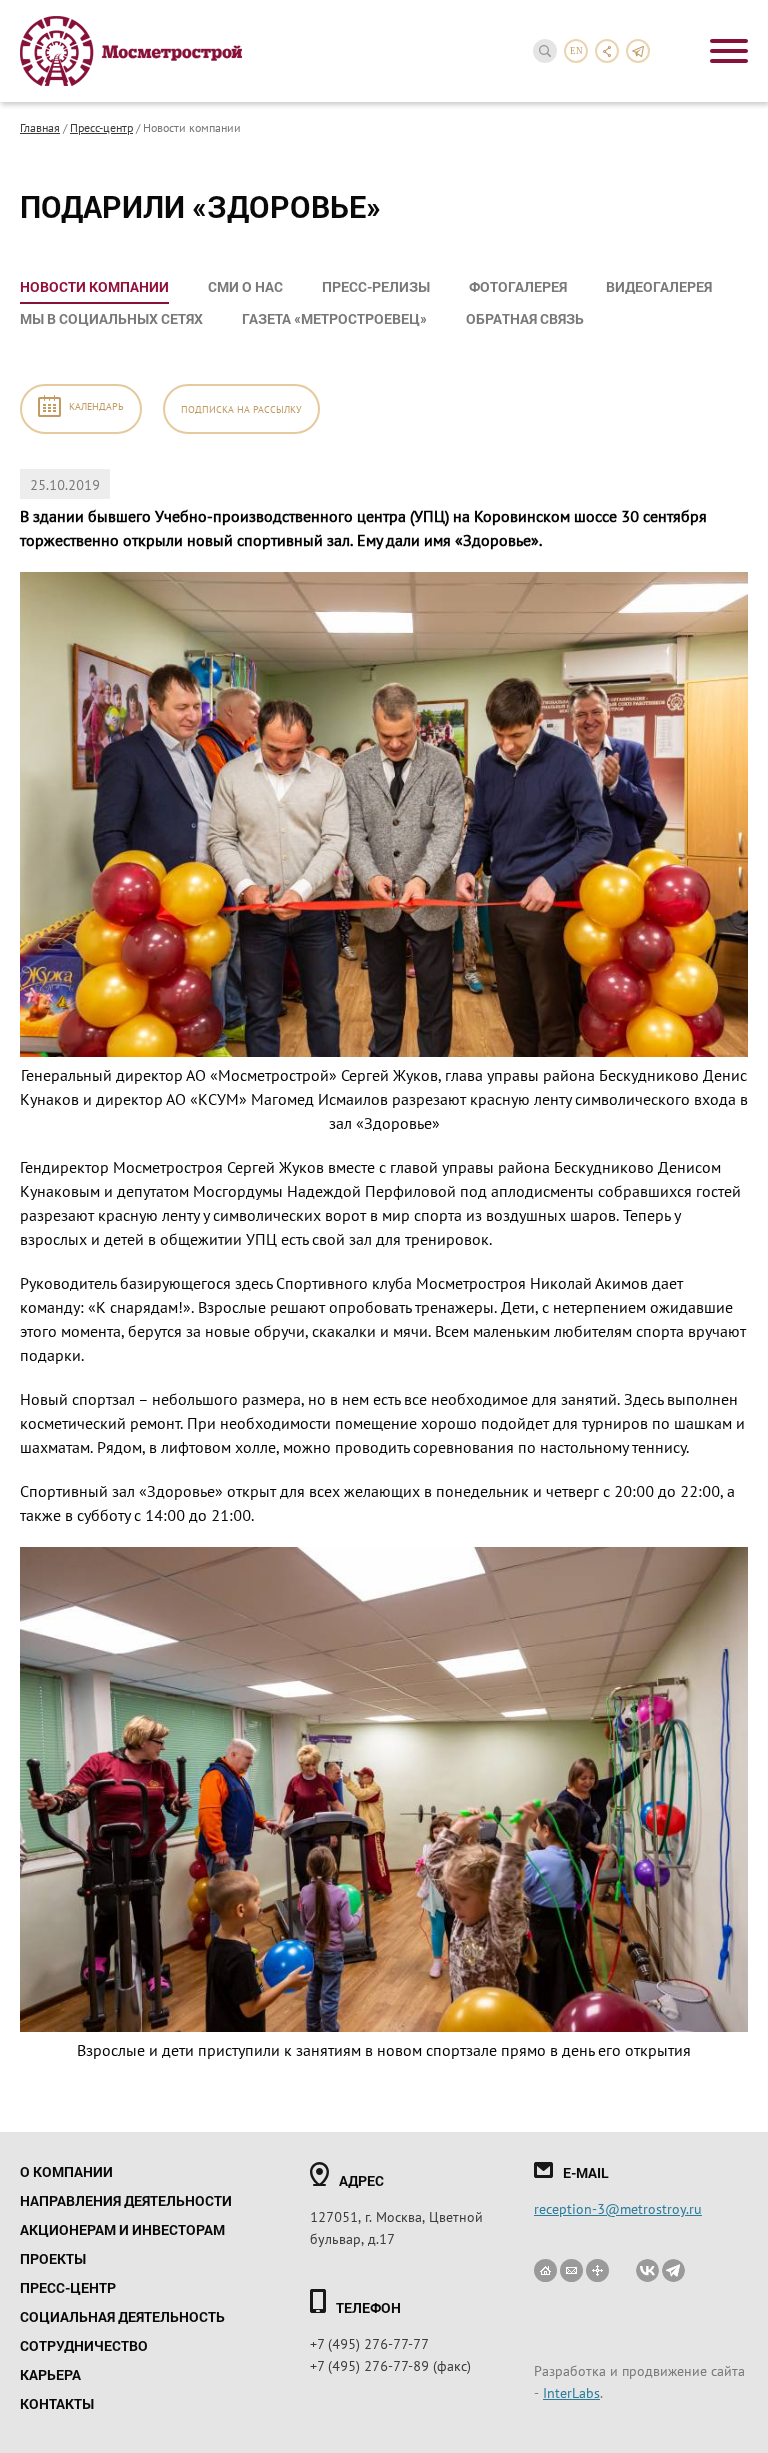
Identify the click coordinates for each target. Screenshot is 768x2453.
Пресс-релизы (376, 286)
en (576, 51)
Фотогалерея (518, 286)
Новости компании (94, 286)
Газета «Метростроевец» (334, 318)
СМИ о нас (245, 286)
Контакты (57, 2403)
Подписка (241, 408)
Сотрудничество (84, 2345)
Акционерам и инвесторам (122, 2229)
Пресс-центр (101, 127)
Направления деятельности (126, 2200)
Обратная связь (525, 318)
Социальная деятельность (122, 2316)
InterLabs (571, 2392)
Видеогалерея (659, 286)
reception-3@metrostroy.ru (618, 2208)
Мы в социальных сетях (111, 318)
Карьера (50, 2374)
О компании (66, 2171)
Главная (40, 127)
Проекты (53, 2258)
